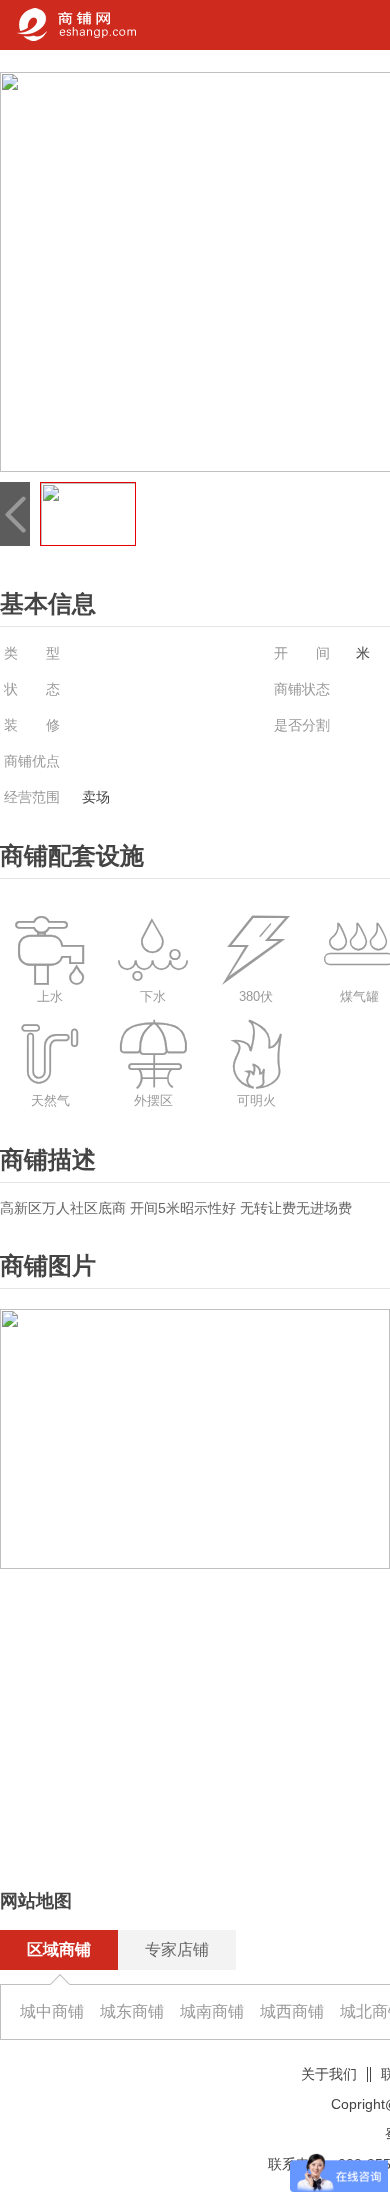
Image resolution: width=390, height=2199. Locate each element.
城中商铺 (52, 2011)
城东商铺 (132, 2011)
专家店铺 (177, 1949)
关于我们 (329, 2074)
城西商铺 (292, 2011)
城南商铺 (212, 2011)
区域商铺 (59, 1949)
